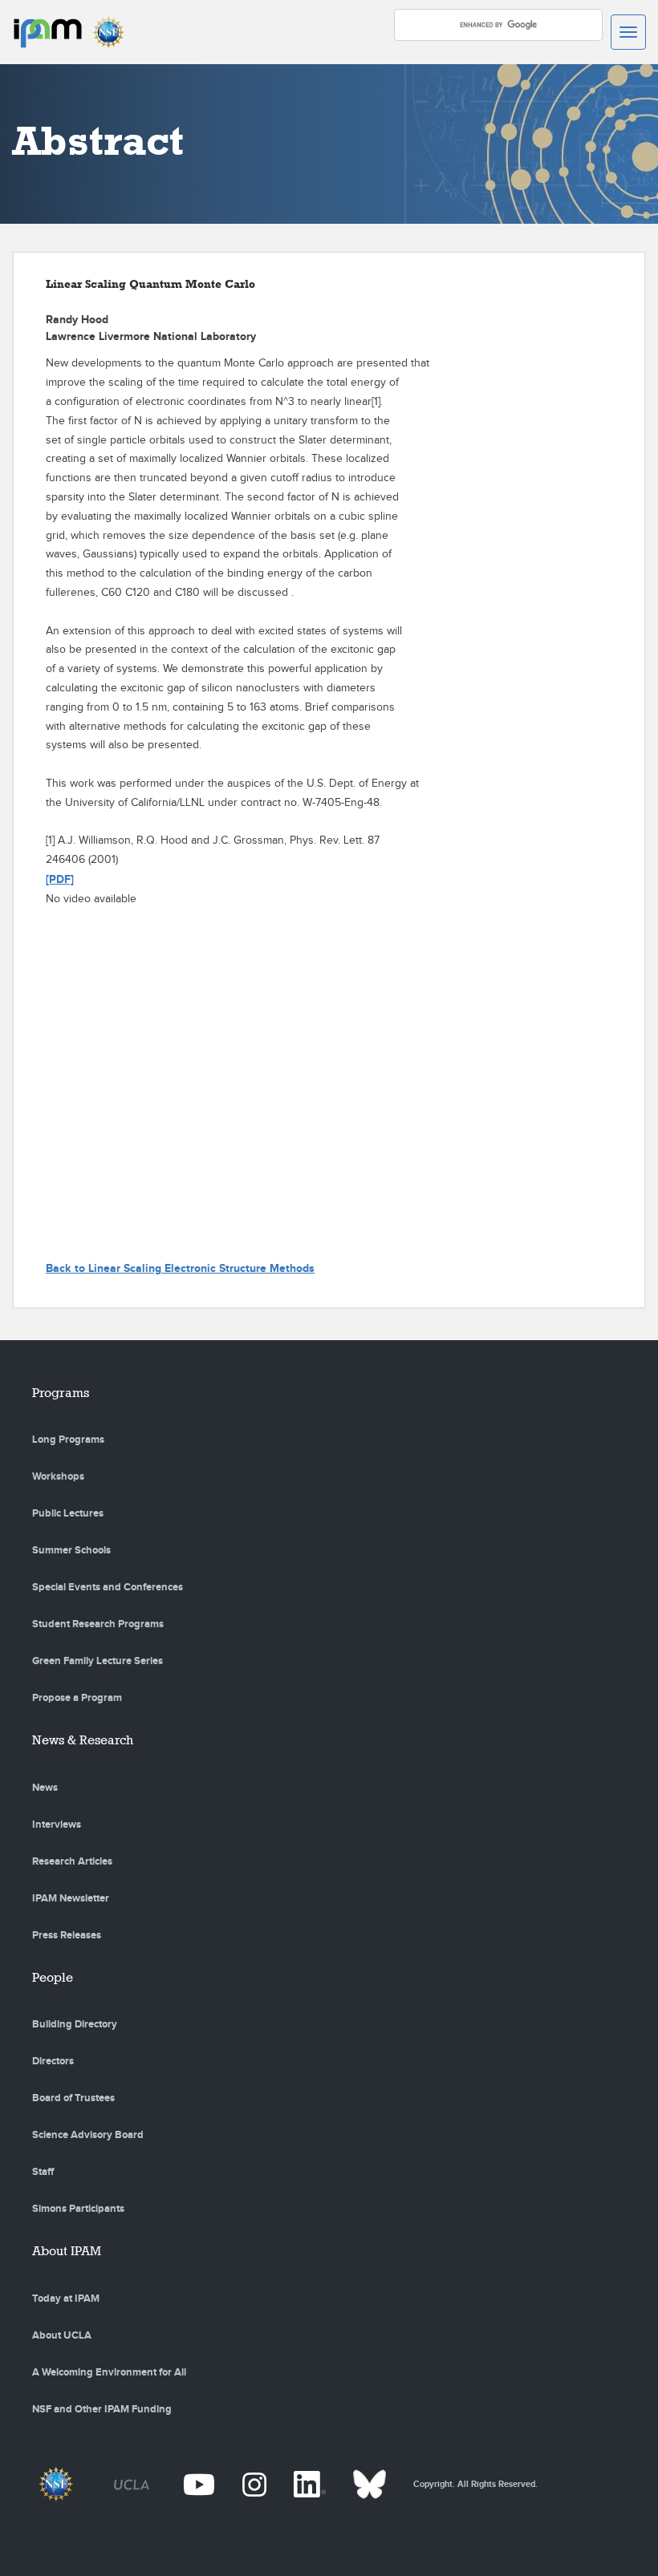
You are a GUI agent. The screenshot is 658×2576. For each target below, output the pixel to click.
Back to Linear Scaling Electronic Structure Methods (180, 1268)
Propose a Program (77, 1698)
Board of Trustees (73, 2098)
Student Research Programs (98, 1624)
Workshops (58, 1476)
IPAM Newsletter (71, 1898)
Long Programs (68, 1440)
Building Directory (75, 2024)
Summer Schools (71, 1550)
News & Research (83, 1740)
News (45, 1788)
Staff (43, 2172)
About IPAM (67, 2251)
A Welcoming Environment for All (109, 2372)
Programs (61, 1393)
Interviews (57, 1825)
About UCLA (62, 2335)
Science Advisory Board (88, 2135)
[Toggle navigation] (628, 32)
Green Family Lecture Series (97, 1661)
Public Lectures (68, 1513)
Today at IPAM (66, 2299)
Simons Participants (78, 2209)
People (53, 1977)
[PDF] (60, 879)
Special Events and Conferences (108, 1587)
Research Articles (72, 1861)
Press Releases (67, 1935)
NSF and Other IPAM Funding (102, 2409)
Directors (53, 2061)
